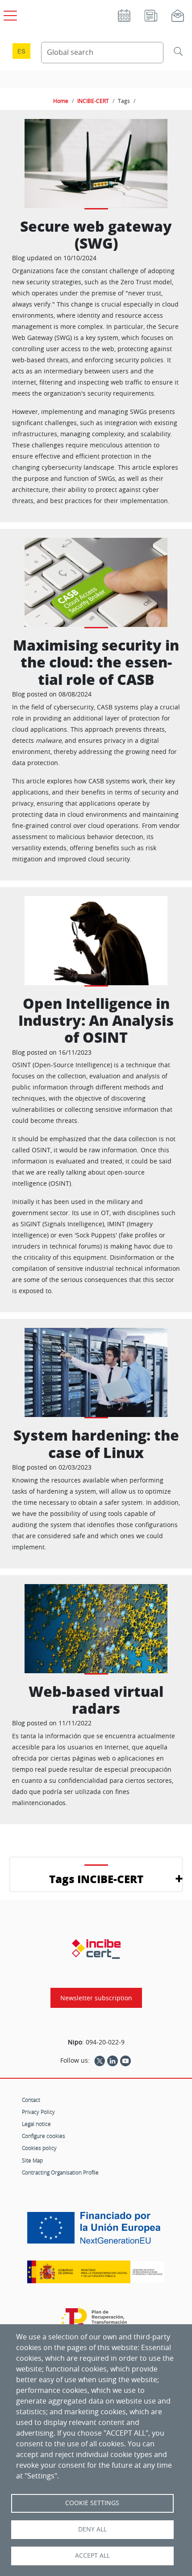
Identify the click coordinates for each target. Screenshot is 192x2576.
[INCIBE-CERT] (96, 1949)
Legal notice (36, 2124)
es (21, 51)
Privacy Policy (38, 2112)
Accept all (92, 2556)
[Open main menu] (9, 14)
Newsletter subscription (96, 1998)
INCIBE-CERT (93, 101)
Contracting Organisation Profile (60, 2172)
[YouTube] (125, 2060)
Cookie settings (92, 2503)
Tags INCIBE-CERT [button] (96, 1879)
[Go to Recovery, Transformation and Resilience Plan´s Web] (96, 2323)
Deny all (92, 2529)
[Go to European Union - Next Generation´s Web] (96, 2231)
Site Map (32, 2160)
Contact (31, 2100)
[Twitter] (100, 2060)
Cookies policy (39, 2148)
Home (61, 101)
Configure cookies (44, 2136)
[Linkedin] (113, 2060)
